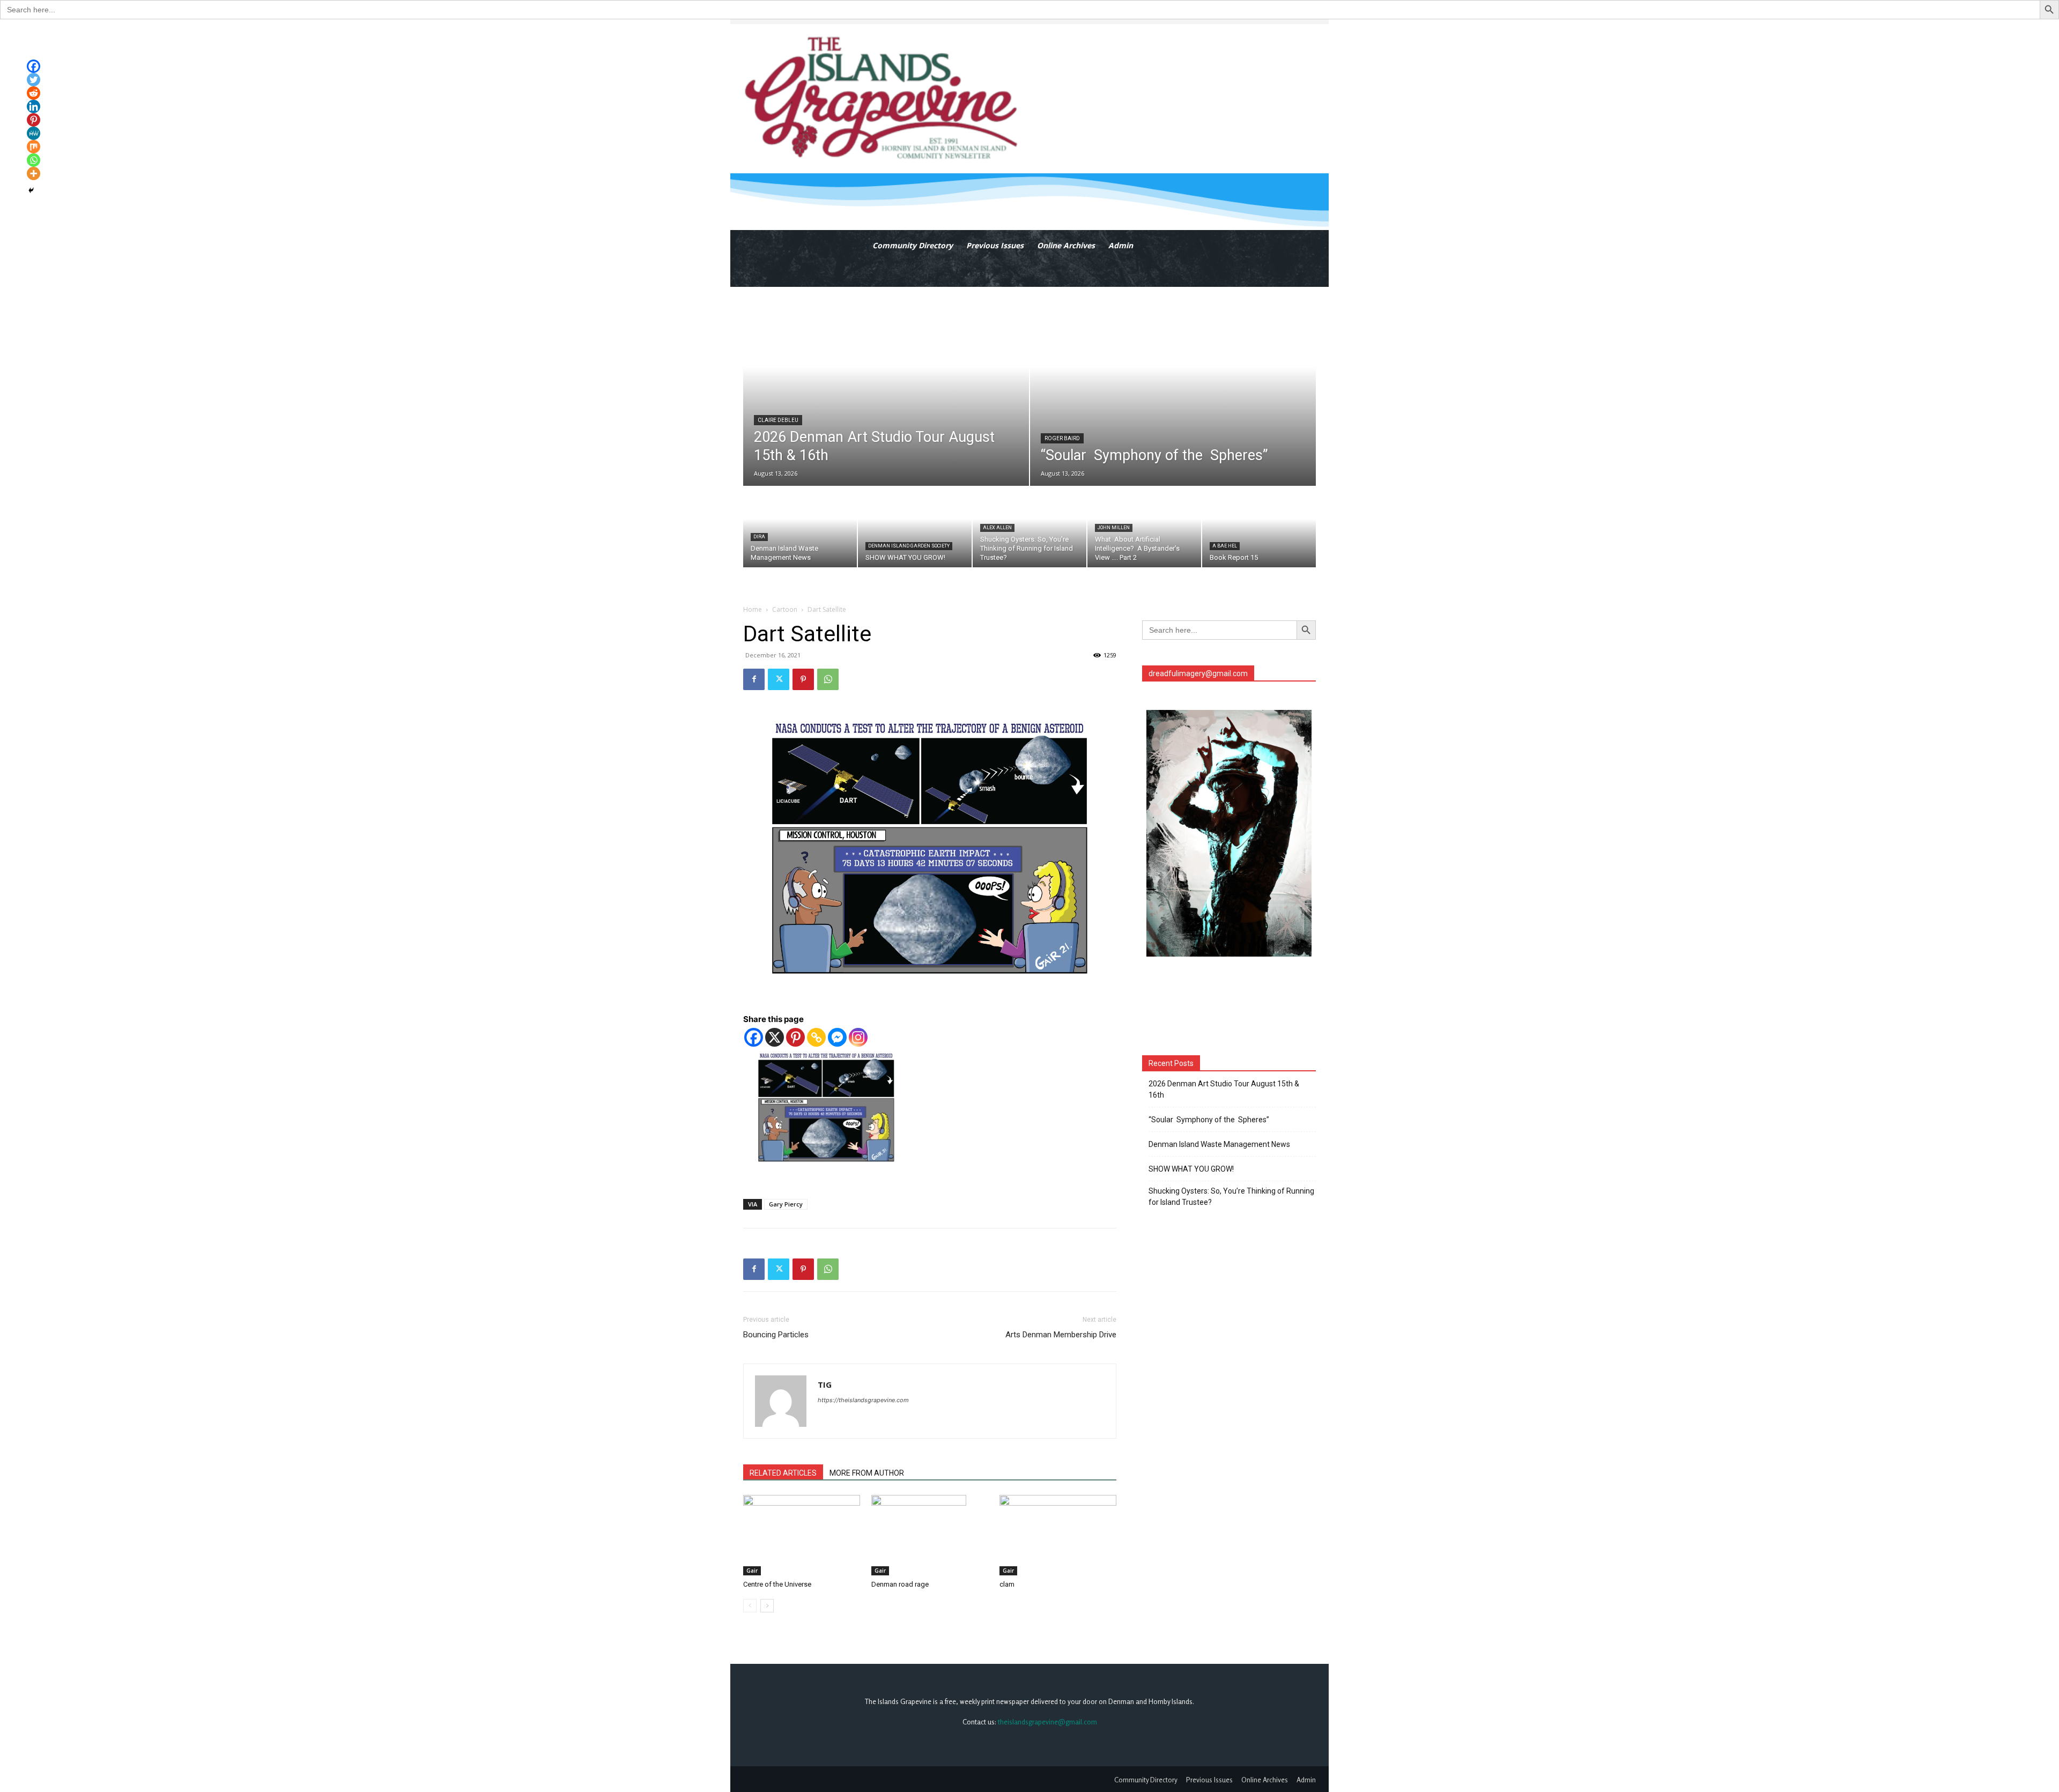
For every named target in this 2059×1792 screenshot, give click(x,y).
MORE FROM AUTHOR (867, 1473)
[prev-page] (750, 1606)
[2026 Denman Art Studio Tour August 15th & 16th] (886, 387)
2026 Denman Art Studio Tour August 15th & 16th (1224, 1089)
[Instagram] (858, 1037)
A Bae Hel (1225, 546)
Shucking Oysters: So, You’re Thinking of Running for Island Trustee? (1231, 1197)
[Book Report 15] (1259, 527)
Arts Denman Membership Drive (1061, 1335)
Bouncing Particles (776, 1335)
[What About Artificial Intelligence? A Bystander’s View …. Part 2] (1144, 527)
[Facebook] (754, 679)
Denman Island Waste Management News (1219, 1144)
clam (1007, 1584)
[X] (775, 1037)
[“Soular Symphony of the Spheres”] (1173, 387)
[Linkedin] (34, 106)
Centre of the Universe (777, 1584)
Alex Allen (997, 528)
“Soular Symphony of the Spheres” (1210, 1120)
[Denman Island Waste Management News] (800, 527)
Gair (752, 1571)
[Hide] (31, 190)
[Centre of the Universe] (802, 1535)
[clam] (1058, 1535)
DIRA (759, 537)
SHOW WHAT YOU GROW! (1191, 1169)
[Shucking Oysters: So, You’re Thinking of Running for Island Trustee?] (1029, 527)
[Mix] (34, 147)
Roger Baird (1062, 438)
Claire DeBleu (778, 420)
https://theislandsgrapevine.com (863, 1400)
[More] (34, 173)
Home (753, 609)
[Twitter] (779, 679)
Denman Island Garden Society (909, 546)
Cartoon (785, 609)
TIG (825, 1384)
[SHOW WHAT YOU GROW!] (915, 527)
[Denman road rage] (930, 1535)
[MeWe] (34, 133)
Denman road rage (900, 1584)
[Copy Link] (816, 1037)
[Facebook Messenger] (837, 1037)
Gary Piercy (786, 1204)
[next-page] (767, 1606)
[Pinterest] (803, 679)
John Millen (1114, 528)
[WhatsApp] (828, 679)
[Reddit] (34, 93)
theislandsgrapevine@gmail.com (1047, 1722)
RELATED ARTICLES (783, 1473)
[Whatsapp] (34, 160)
